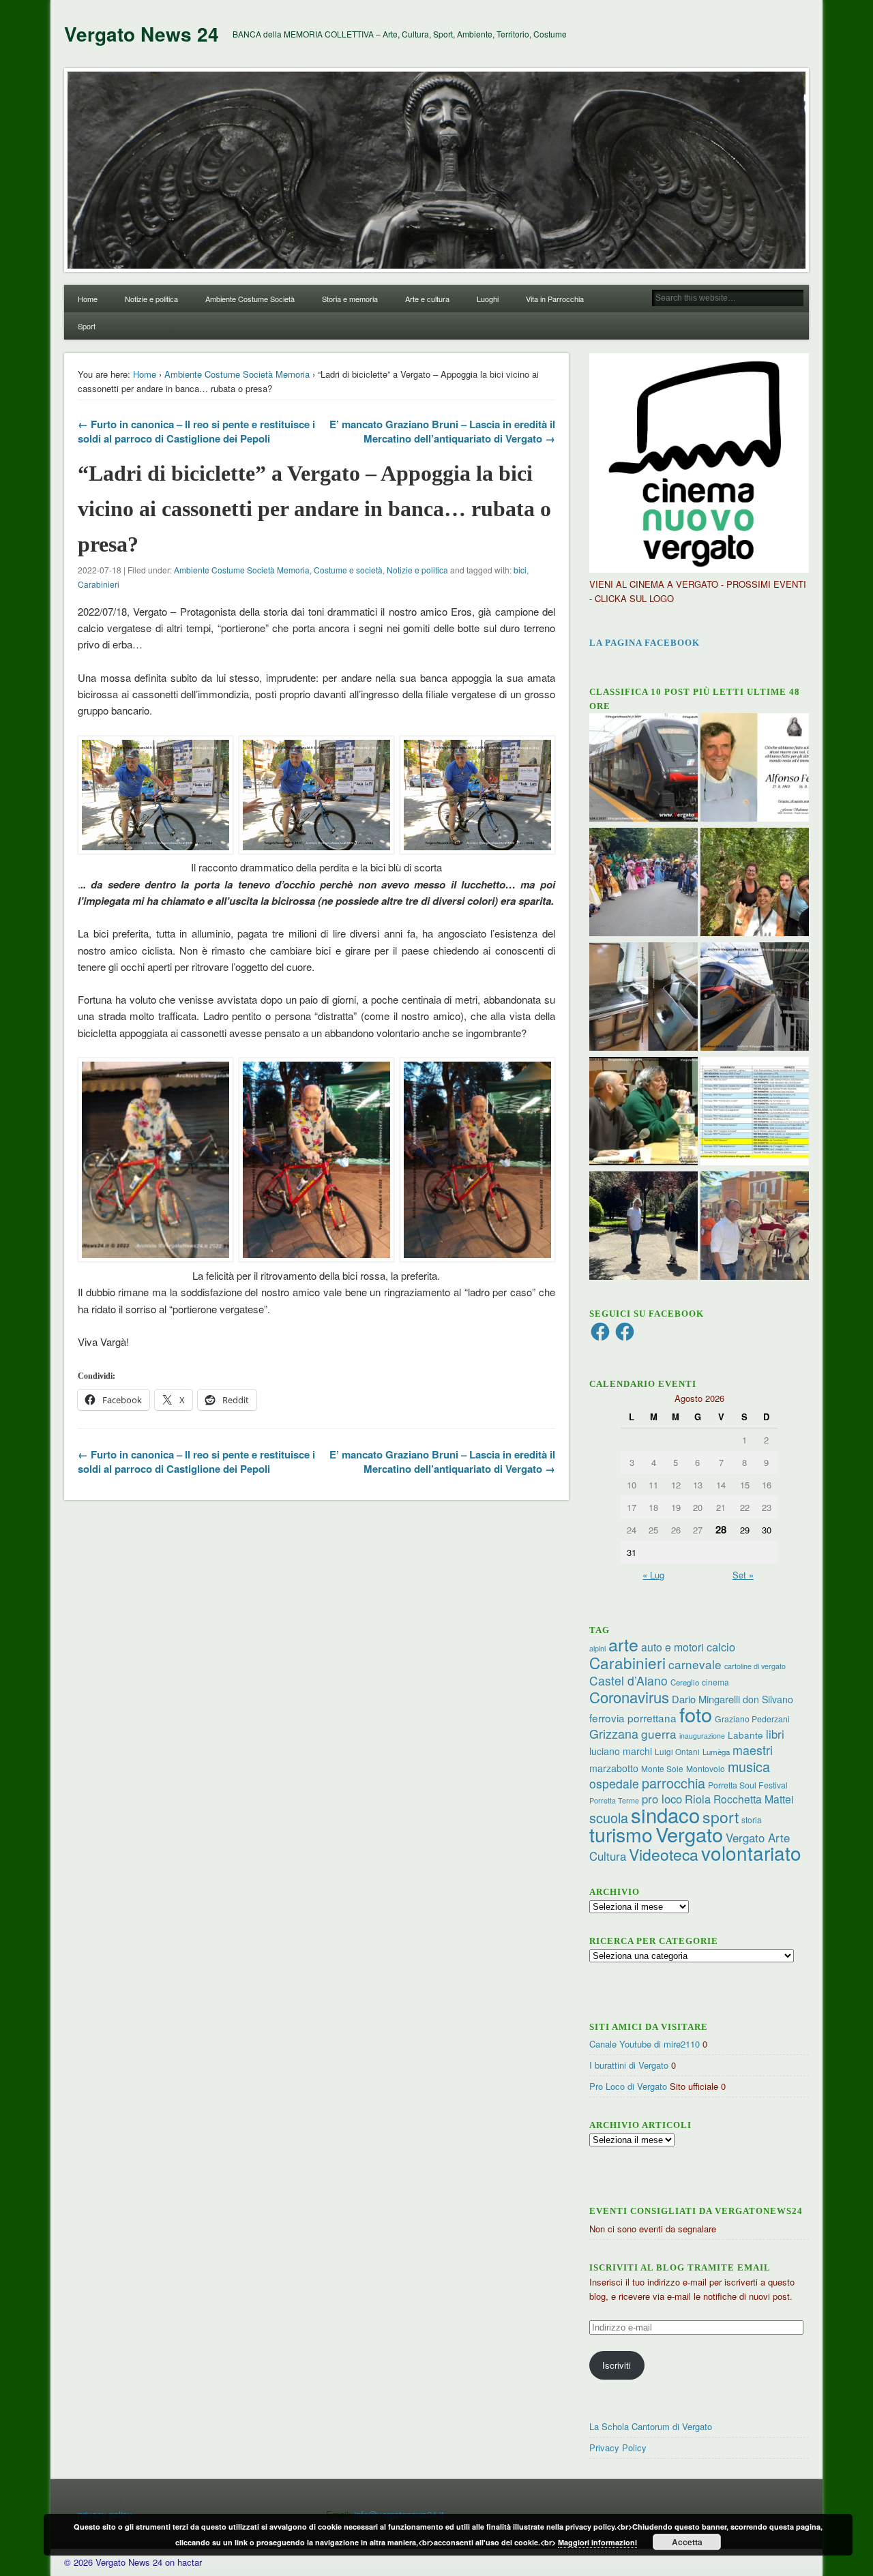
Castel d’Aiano (628, 1680)
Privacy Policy (618, 2447)
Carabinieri (99, 584)
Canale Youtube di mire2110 (645, 2044)
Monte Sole (662, 1768)
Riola (698, 1799)
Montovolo (706, 1768)
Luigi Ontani (677, 1751)
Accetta (687, 2542)
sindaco (665, 1814)
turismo (621, 1834)
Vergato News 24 (142, 34)
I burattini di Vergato (629, 2065)
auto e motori (672, 1647)
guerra (659, 1734)
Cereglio (685, 1682)
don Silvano (768, 1699)
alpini (597, 1648)
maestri (753, 1750)
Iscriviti (617, 2365)
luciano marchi (621, 1751)
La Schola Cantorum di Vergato (651, 2426)
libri (775, 1734)
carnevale (695, 1664)
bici (520, 570)
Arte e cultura (427, 299)
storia (752, 1819)
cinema (715, 1682)
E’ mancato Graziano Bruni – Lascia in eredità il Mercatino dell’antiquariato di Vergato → (442, 431)
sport (721, 1817)
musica (749, 1766)
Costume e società (348, 570)
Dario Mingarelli (706, 1699)
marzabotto (614, 1768)
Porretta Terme (614, 1800)
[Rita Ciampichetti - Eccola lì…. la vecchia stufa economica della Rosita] (643, 998)
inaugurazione (702, 1736)
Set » (743, 1575)
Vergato (689, 1834)
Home (88, 299)
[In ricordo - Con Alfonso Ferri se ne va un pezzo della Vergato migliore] (755, 769)
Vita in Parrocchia (555, 299)
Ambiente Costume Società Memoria (237, 374)
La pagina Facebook (645, 643)
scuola (609, 1817)
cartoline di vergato (755, 1666)
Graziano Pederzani (752, 1719)
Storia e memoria (350, 299)
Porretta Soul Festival (748, 1785)
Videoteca (664, 1854)
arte (623, 1644)
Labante (745, 1735)
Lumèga (716, 1752)
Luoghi (488, 299)
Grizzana (614, 1733)
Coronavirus (629, 1696)
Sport (87, 326)
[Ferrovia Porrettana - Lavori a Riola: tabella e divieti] (755, 1113)
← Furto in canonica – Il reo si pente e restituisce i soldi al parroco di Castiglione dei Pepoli (196, 431)
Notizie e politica (151, 299)
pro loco (662, 1799)
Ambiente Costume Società (250, 299)
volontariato (751, 1853)
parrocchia (674, 1783)
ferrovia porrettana (633, 1718)
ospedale (614, 1783)
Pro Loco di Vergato (628, 2086)
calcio (721, 1647)
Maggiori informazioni (597, 2542)
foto (696, 1714)
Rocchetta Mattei (753, 1799)
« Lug (653, 1575)
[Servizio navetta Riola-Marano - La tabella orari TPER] (643, 769)
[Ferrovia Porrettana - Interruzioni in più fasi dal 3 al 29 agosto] (755, 998)
